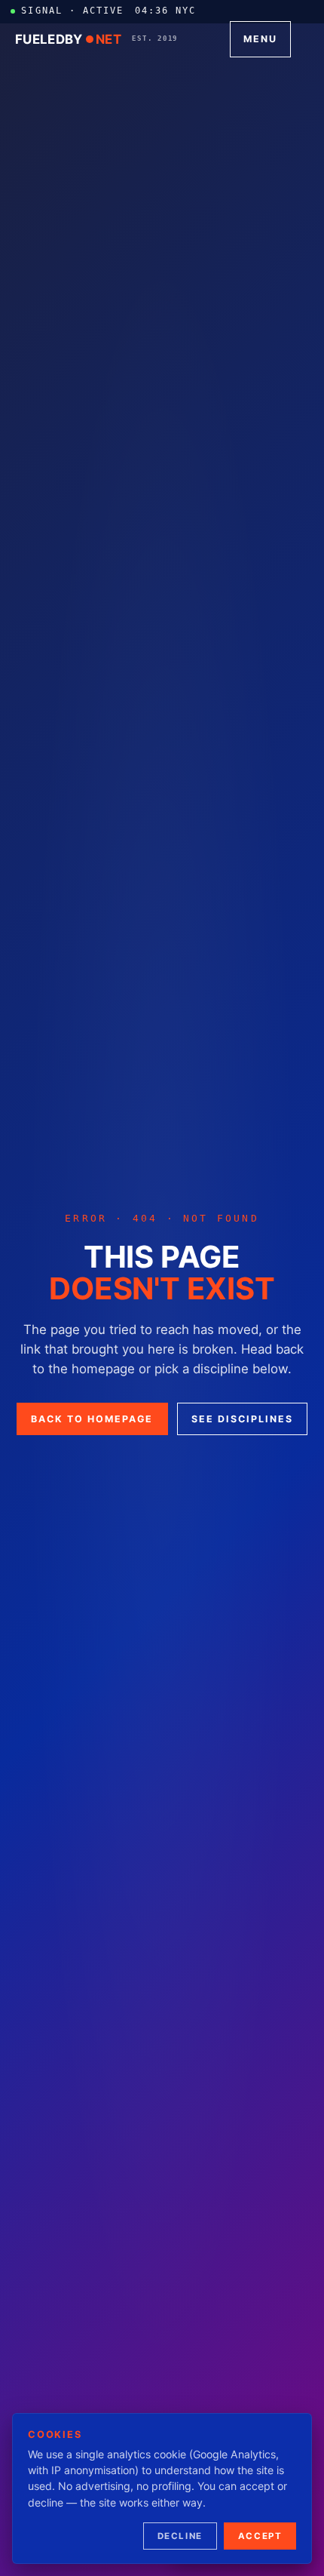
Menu (260, 39)
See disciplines (242, 1419)
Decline (180, 2536)
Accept (260, 2536)
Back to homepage (92, 1419)
